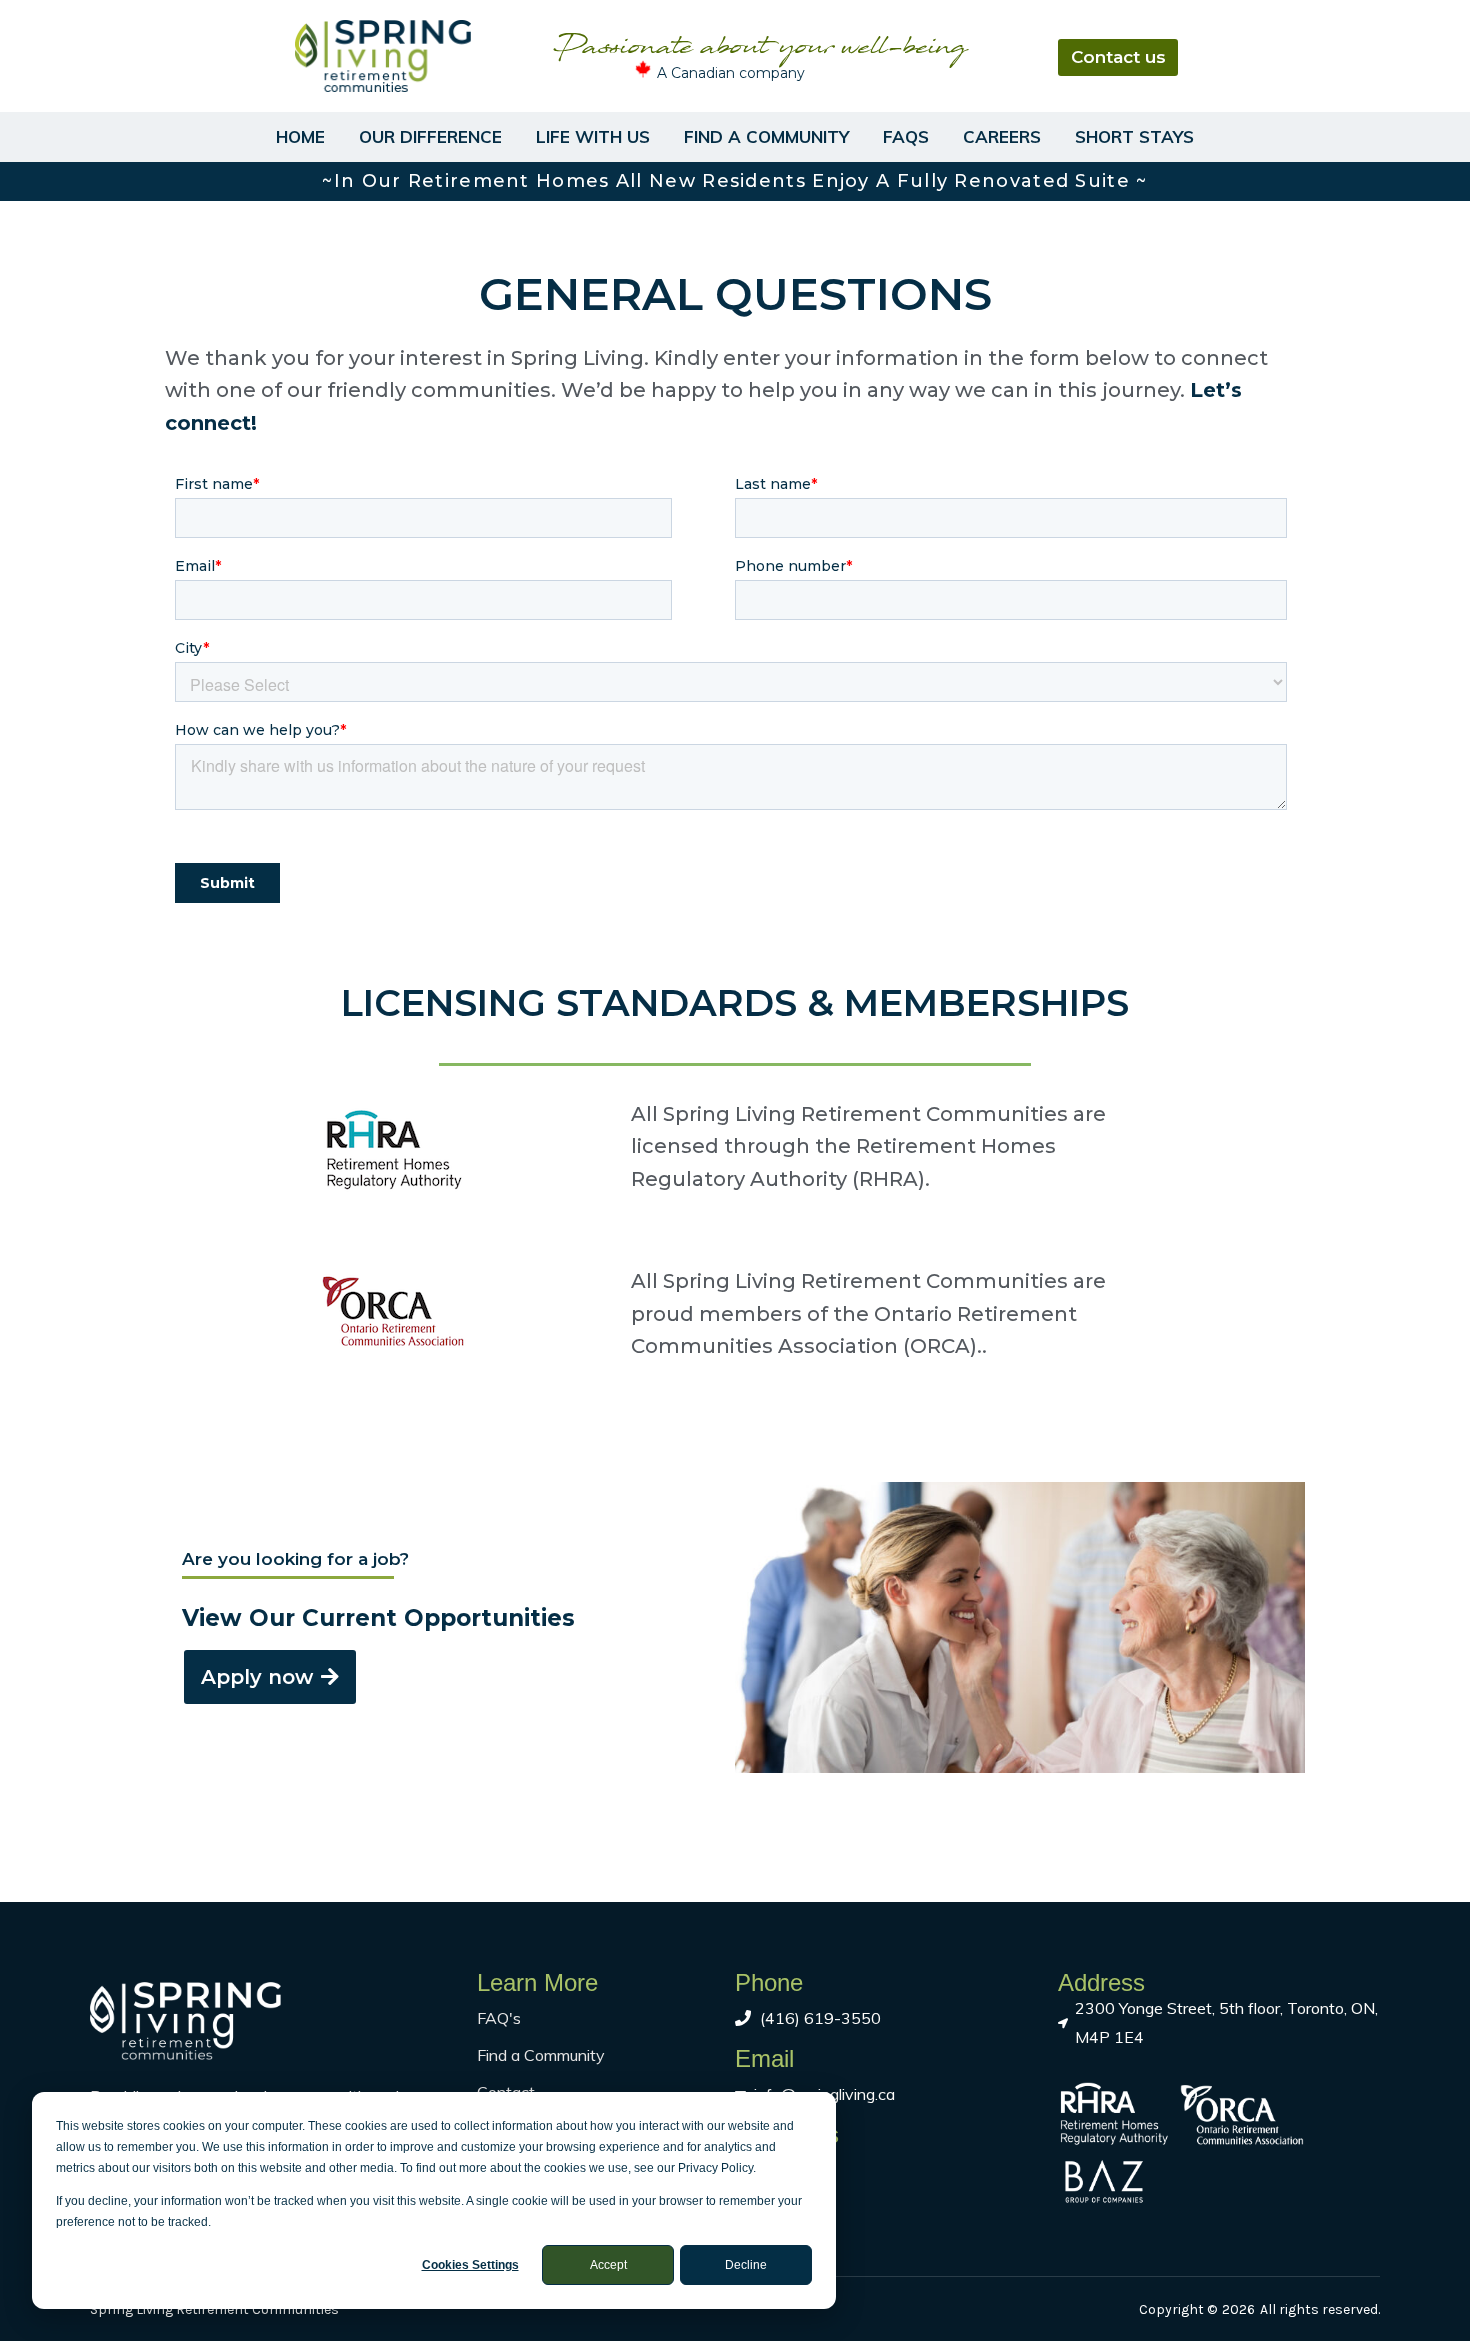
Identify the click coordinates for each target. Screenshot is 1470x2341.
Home (300, 136)
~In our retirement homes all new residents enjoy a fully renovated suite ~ (734, 181)
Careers (1002, 136)
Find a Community (766, 136)
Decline (746, 2265)
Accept (608, 2265)
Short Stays (1134, 136)
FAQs (906, 136)
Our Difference (430, 136)
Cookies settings (470, 2265)
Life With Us (593, 136)
